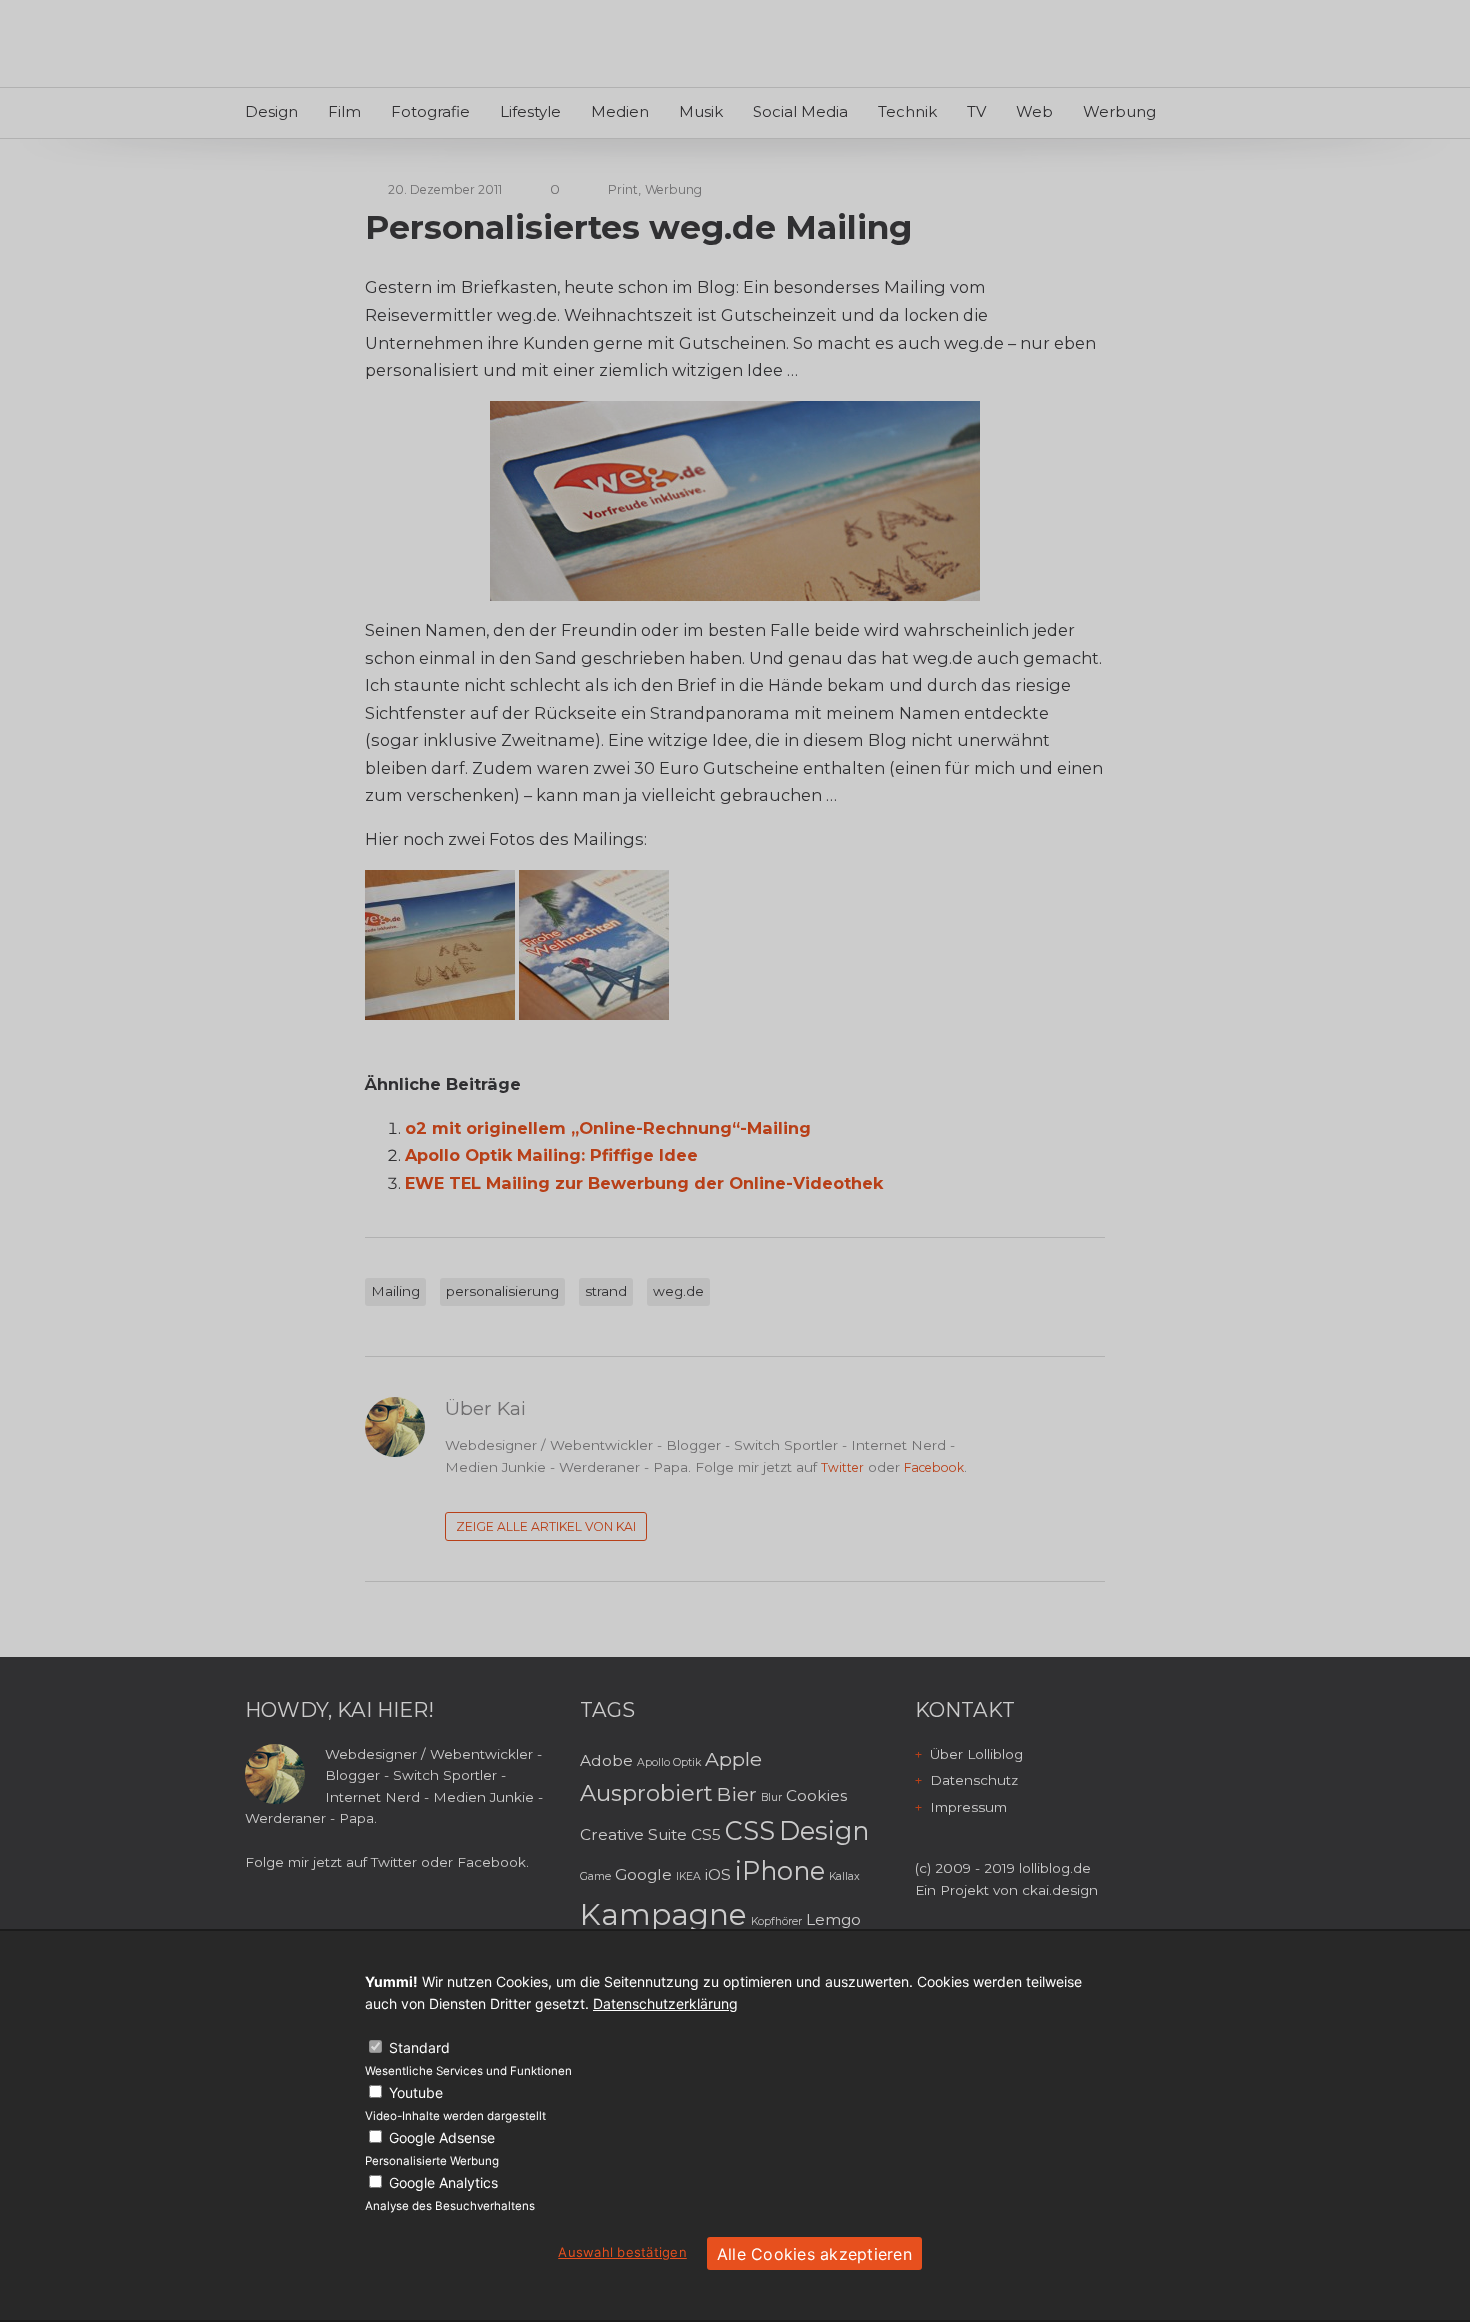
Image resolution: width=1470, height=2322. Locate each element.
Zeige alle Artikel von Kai (546, 1526)
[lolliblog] (337, 46)
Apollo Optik (669, 1762)
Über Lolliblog (976, 1754)
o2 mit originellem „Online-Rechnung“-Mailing (608, 1128)
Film (344, 111)
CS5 (706, 1834)
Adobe (606, 1760)
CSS (750, 1830)
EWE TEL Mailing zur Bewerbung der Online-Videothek (644, 1183)
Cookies (816, 1795)
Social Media (800, 111)
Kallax (844, 1876)
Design (271, 111)
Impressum (968, 1807)
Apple (733, 1759)
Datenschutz (974, 1780)
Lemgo (833, 1919)
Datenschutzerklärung (665, 2003)
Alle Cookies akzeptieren (814, 2254)
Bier (737, 1794)
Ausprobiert (646, 1793)
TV (976, 111)
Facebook (934, 1467)
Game (595, 1876)
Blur (771, 1797)
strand (606, 1291)
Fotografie (430, 111)
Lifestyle (530, 111)
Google (643, 1874)
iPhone (780, 1870)
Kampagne (663, 1914)
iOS (718, 1874)
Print (623, 189)
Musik (701, 111)
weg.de (678, 1291)
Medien (620, 111)
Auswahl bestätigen (622, 2252)
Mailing (395, 1291)
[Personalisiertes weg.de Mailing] (735, 501)
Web (1034, 111)
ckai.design (1060, 1890)
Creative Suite (633, 1834)
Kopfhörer (776, 1921)
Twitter (842, 1467)
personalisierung (502, 1291)
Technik (907, 111)
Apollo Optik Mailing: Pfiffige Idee (551, 1155)
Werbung (1119, 111)
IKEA (688, 1876)
